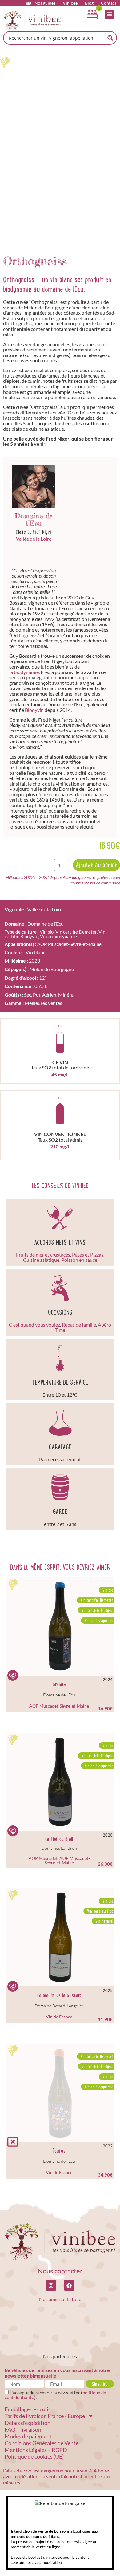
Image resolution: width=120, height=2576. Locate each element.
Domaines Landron (59, 1848)
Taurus (59, 2151)
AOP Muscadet (43, 1858)
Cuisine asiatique (41, 1260)
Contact (109, 3)
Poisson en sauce (79, 1260)
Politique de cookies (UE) (34, 2456)
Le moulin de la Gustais (59, 1995)
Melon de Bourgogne (52, 969)
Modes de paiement (28, 2436)
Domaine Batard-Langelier (59, 2006)
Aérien (49, 995)
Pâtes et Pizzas (88, 1255)
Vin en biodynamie (58, 936)
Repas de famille (79, 1325)
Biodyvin (34, 710)
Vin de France (59, 2017)
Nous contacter (60, 2271)
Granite (59, 1684)
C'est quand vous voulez (34, 1325)
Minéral (66, 995)
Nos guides (45, 3)
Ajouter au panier (96, 865)
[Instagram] (51, 2285)
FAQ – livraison (23, 2429)
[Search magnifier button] (110, 38)
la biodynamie (24, 672)
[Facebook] (69, 2285)
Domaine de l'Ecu (59, 1695)
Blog (89, 3)
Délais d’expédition (28, 2423)
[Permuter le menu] (110, 14)
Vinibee (70, 3)
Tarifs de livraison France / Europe (45, 2416)
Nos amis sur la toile (60, 2299)
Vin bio (47, 932)
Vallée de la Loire (34, 539)
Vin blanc (35, 952)
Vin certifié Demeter (76, 932)
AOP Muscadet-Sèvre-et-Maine (69, 944)
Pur (37, 995)
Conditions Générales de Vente (42, 2443)
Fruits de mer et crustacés (43, 1255)
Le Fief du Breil (59, 1839)
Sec (28, 995)
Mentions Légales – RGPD (36, 2450)
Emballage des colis (28, 2409)
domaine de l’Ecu (63, 289)
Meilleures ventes (43, 1003)
